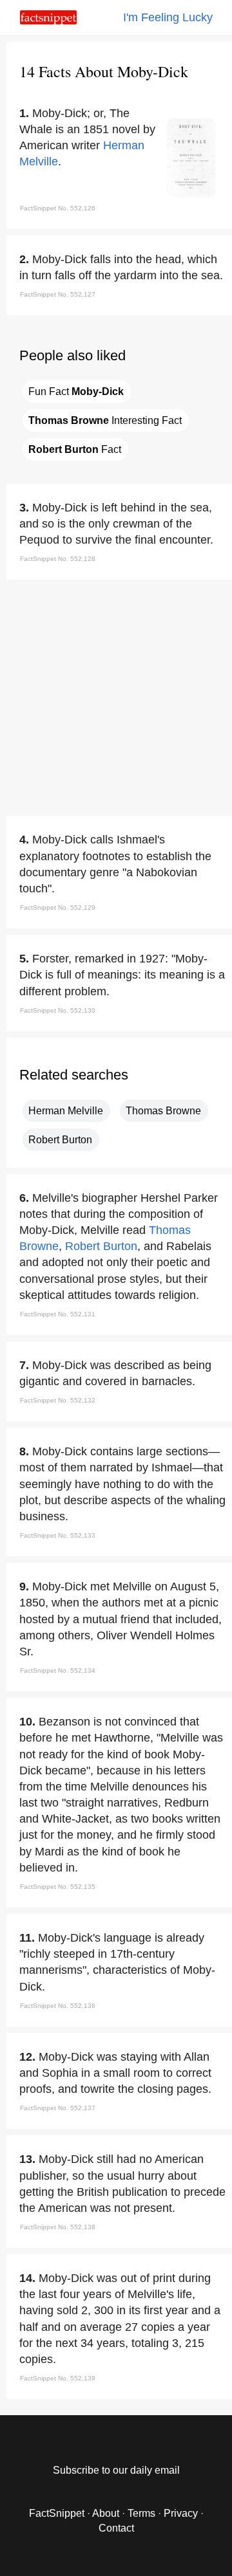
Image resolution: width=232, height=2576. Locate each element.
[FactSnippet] (48, 21)
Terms (141, 2513)
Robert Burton (60, 1140)
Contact (116, 2528)
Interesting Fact (105, 420)
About (106, 2513)
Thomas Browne (163, 1111)
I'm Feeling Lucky (168, 17)
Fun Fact (76, 391)
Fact (75, 449)
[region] (116, 695)
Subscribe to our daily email (116, 2470)
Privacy (181, 2513)
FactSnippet (57, 2513)
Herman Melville (66, 1111)
